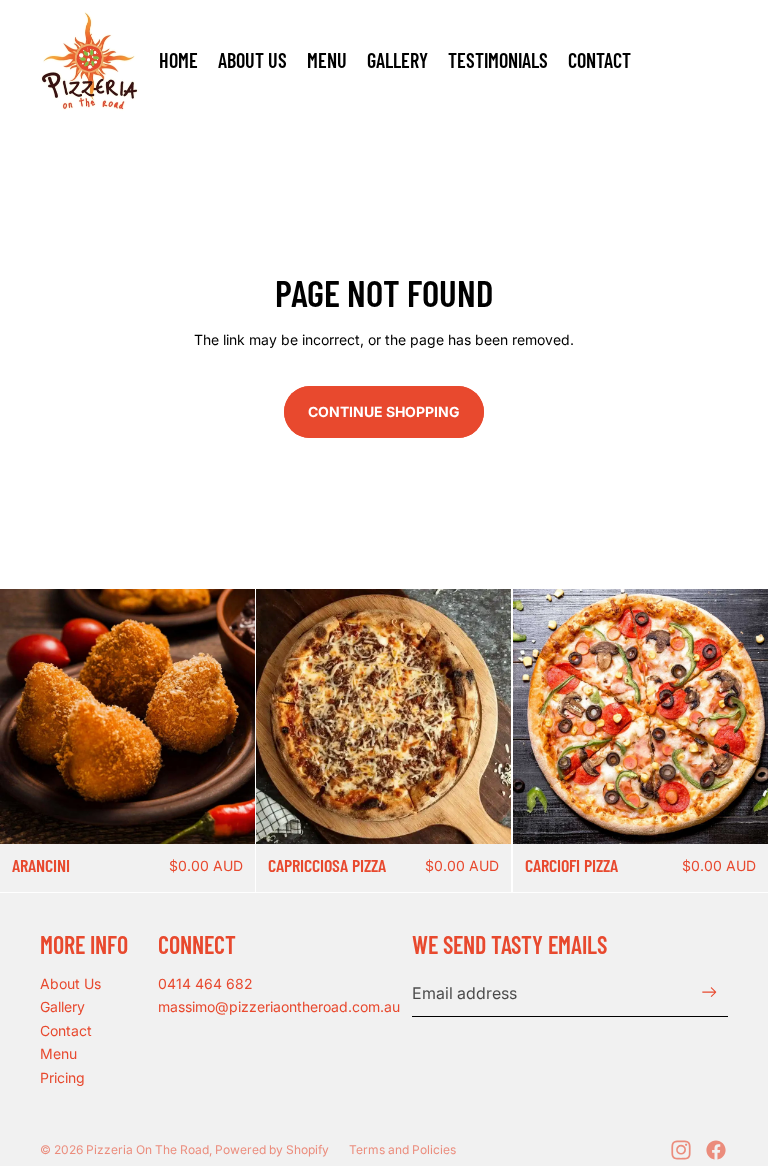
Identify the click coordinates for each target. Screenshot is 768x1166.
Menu (58, 1053)
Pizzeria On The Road (147, 1149)
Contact (66, 1030)
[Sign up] (709, 992)
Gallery (62, 1006)
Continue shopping (384, 411)
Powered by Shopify (272, 1149)
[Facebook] (716, 1150)
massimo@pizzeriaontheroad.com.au (279, 1006)
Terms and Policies (402, 1149)
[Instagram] (681, 1150)
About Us (70, 983)
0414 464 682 (205, 983)
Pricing (62, 1077)
